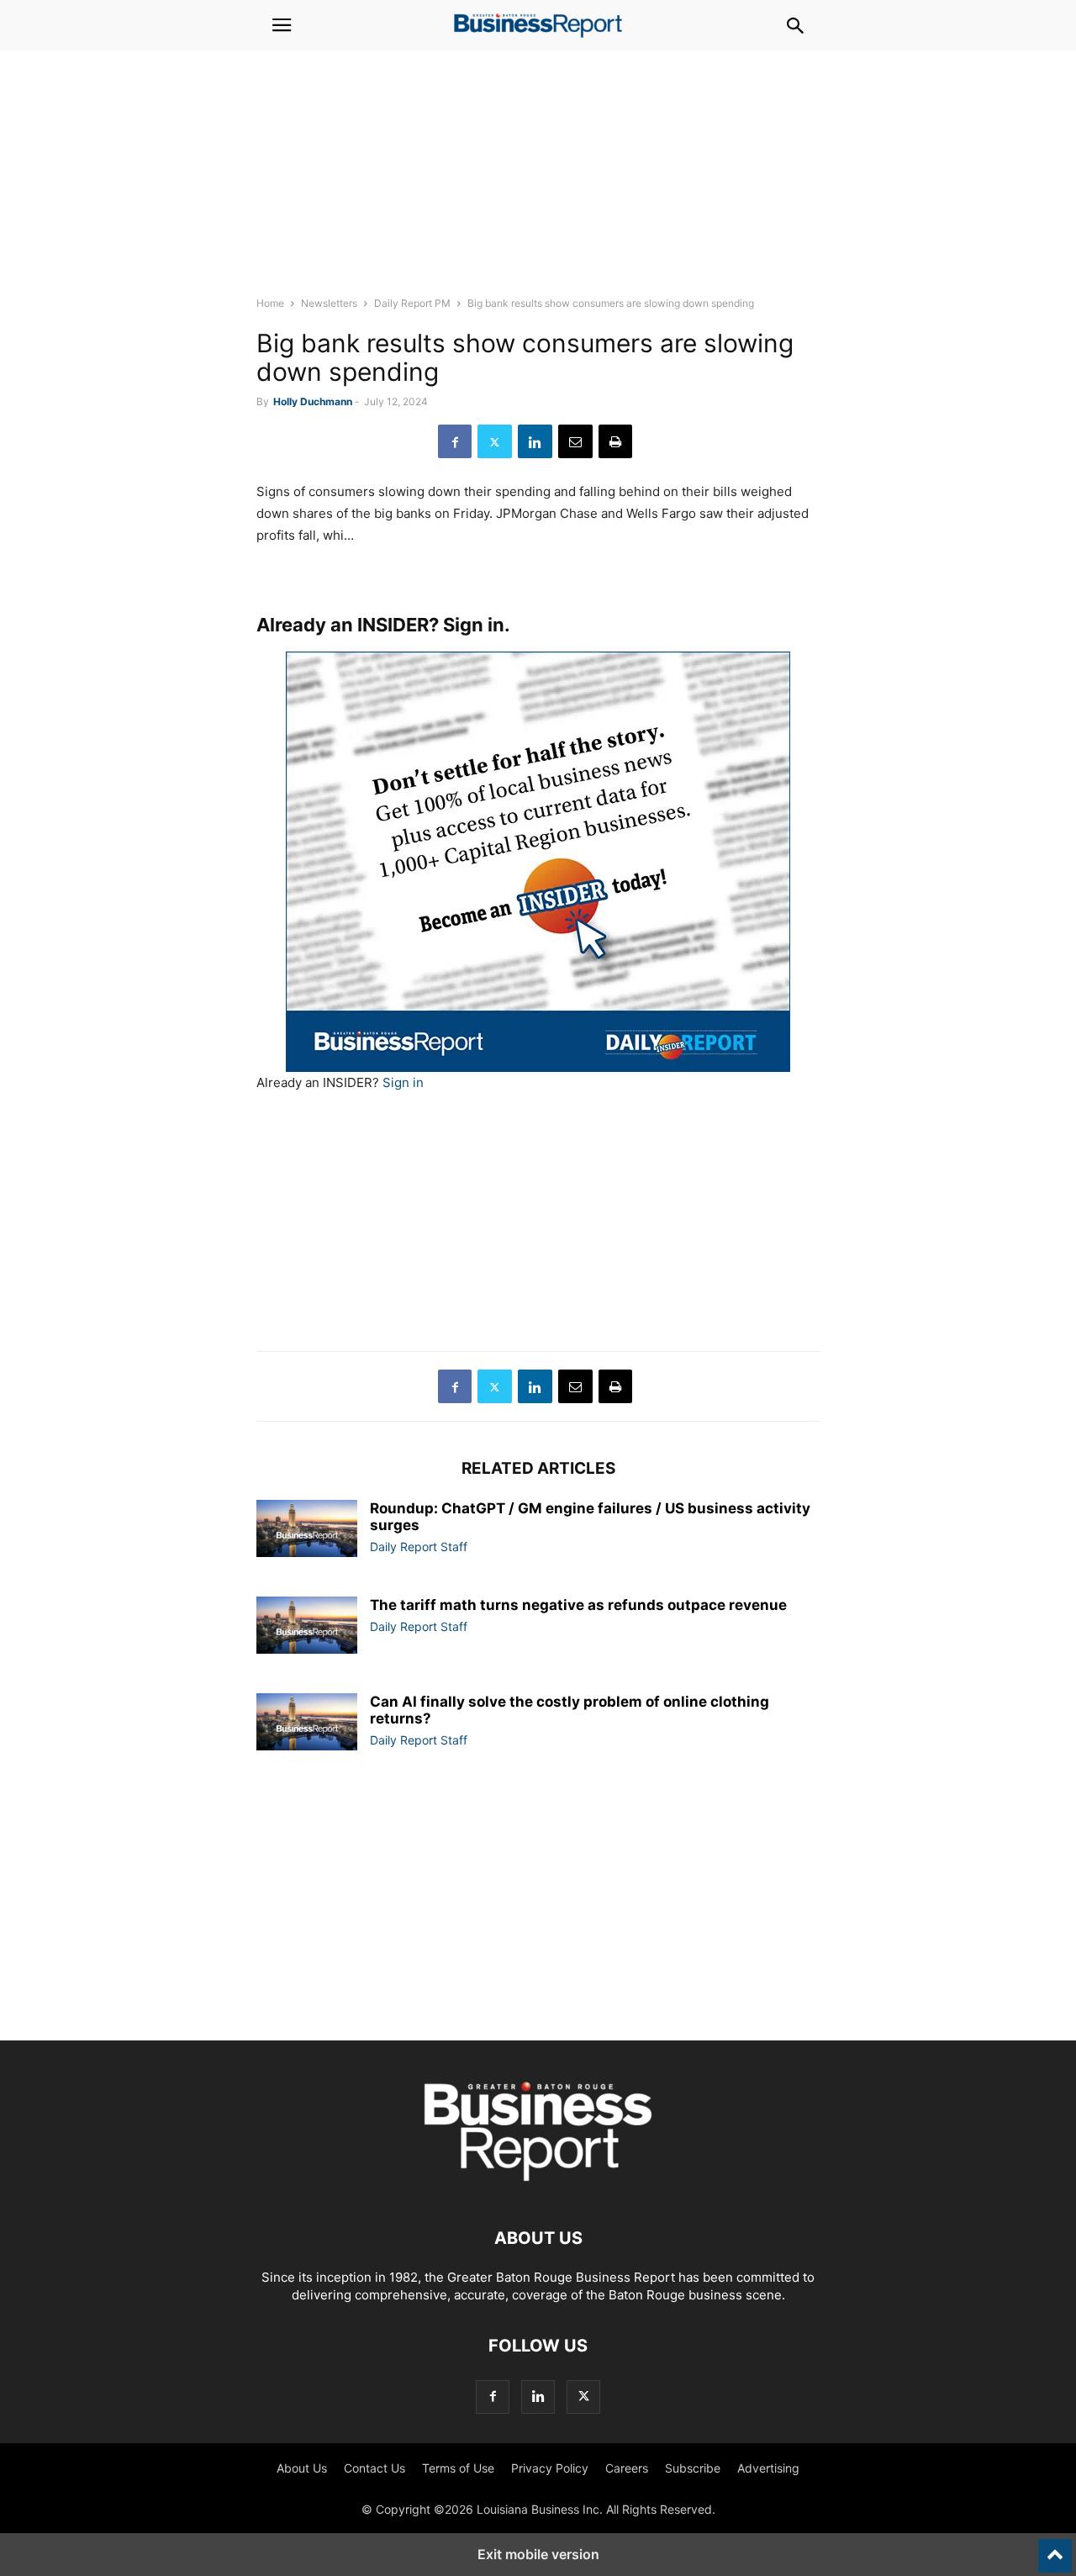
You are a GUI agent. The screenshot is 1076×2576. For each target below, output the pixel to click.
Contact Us (374, 2468)
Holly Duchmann (313, 401)
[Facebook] (455, 441)
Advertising (768, 2468)
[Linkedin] (535, 441)
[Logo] (538, 2187)
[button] (282, 25)
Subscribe (693, 2468)
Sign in (474, 625)
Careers (627, 2468)
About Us (302, 2468)
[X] (495, 441)
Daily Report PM (412, 303)
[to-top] (1055, 2548)
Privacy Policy (550, 2468)
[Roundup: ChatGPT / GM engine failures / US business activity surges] (307, 1528)
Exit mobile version (538, 2554)
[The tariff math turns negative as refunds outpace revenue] (307, 1625)
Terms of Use (458, 2468)
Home (270, 303)
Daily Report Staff (419, 1547)
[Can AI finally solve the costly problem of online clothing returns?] (307, 1722)
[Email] (575, 441)
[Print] (615, 441)
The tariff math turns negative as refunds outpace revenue (578, 1605)
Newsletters (329, 303)
